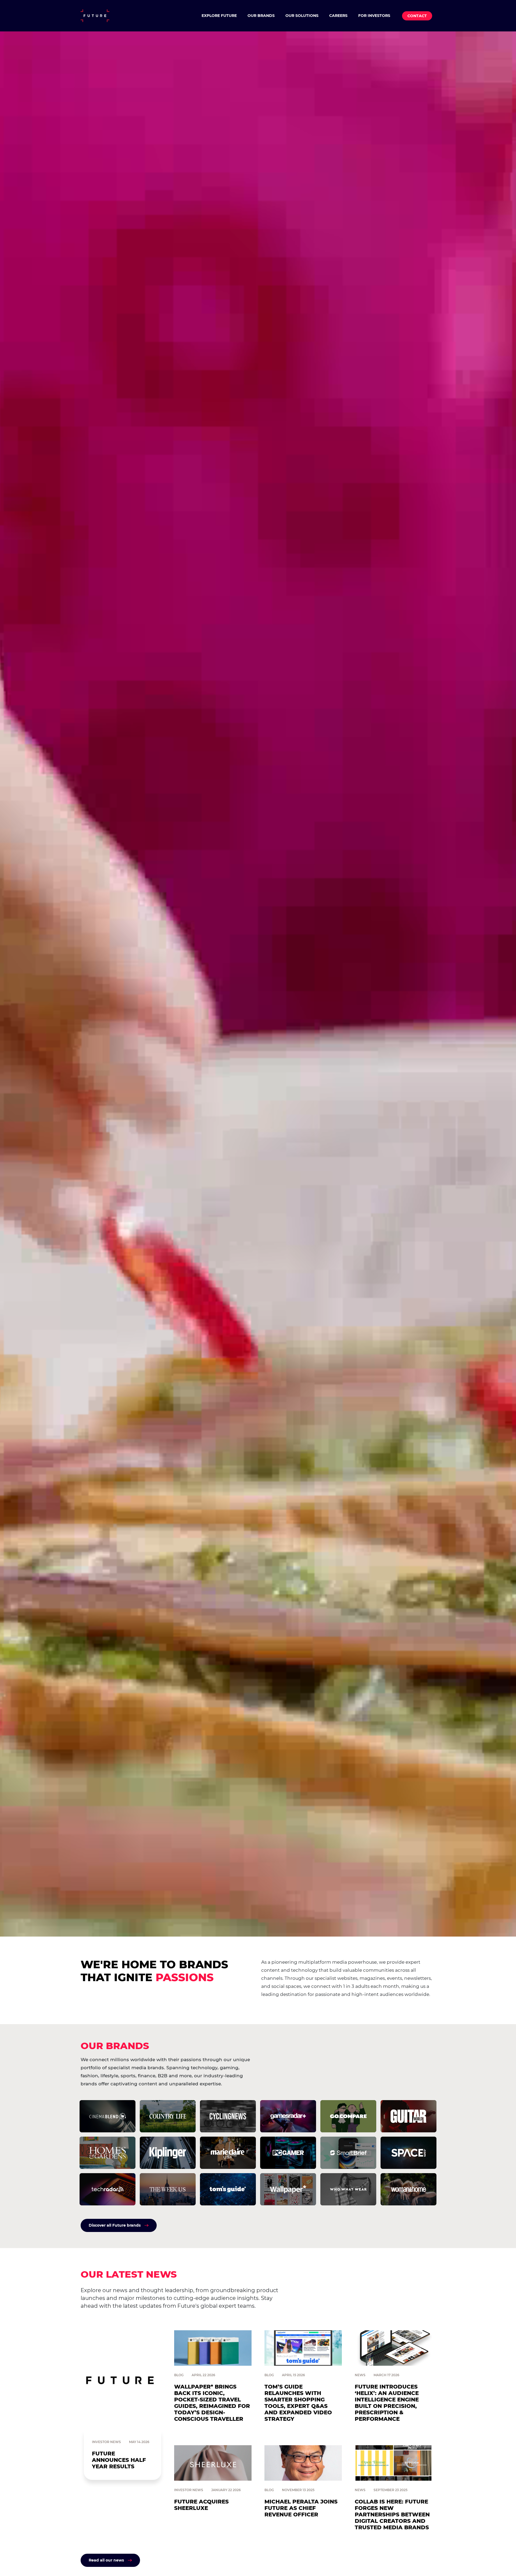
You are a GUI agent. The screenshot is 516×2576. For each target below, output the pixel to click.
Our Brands (261, 16)
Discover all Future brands (115, 2225)
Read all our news (106, 2560)
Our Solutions (302, 16)
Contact (417, 16)
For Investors (374, 16)
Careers (338, 16)
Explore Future (219, 16)
